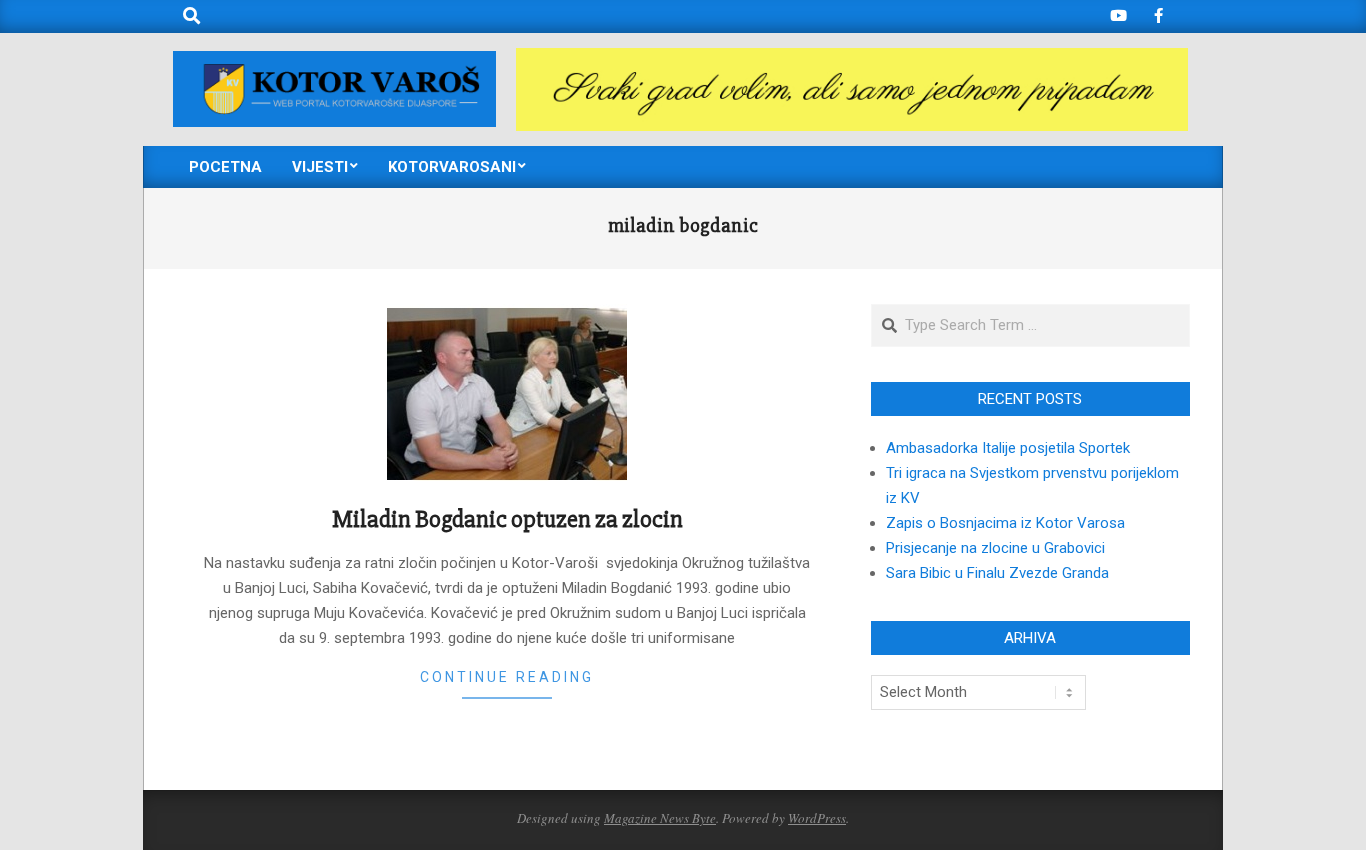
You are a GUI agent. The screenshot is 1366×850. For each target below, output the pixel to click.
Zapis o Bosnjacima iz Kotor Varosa (1005, 523)
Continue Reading (507, 677)
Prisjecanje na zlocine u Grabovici (995, 548)
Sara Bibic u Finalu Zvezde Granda (997, 573)
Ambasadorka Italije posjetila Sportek (1008, 448)
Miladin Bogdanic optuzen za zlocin (507, 519)
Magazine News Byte (660, 818)
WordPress (817, 818)
